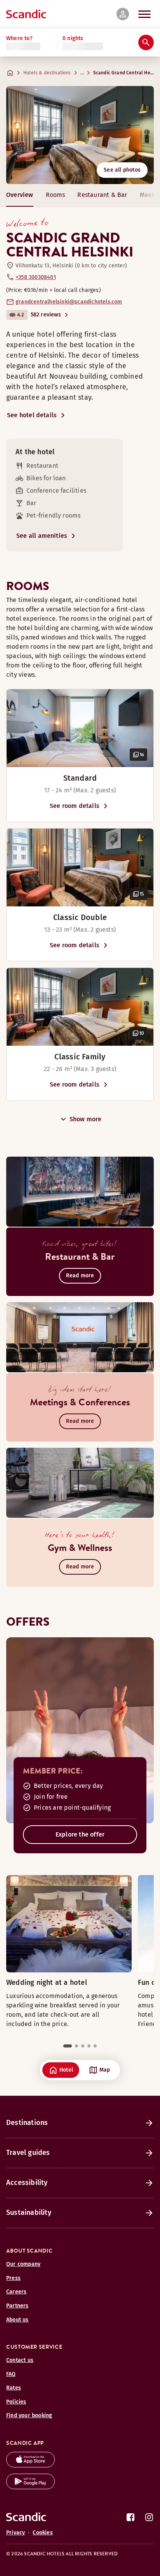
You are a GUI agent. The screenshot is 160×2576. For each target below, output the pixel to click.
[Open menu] (144, 14)
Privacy (16, 2533)
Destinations (27, 2123)
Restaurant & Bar (102, 195)
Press (13, 2278)
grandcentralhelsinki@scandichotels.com (69, 302)
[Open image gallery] (80, 728)
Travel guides (28, 2153)
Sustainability (29, 2213)
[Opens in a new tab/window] (30, 2465)
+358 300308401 (36, 277)
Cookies (43, 2533)
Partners (17, 2306)
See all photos (122, 170)
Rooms (56, 195)
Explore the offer (80, 1834)
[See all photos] (80, 135)
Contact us (20, 2360)
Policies (16, 2402)
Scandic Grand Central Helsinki (124, 73)
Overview (20, 195)
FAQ (11, 2374)
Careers (16, 2292)
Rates (14, 2388)
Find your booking (29, 2415)
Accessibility (27, 2183)
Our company (23, 2264)
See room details (75, 806)
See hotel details (32, 415)
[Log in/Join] (123, 14)
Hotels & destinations (47, 73)
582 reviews (46, 315)
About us (17, 2320)
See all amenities (42, 536)
